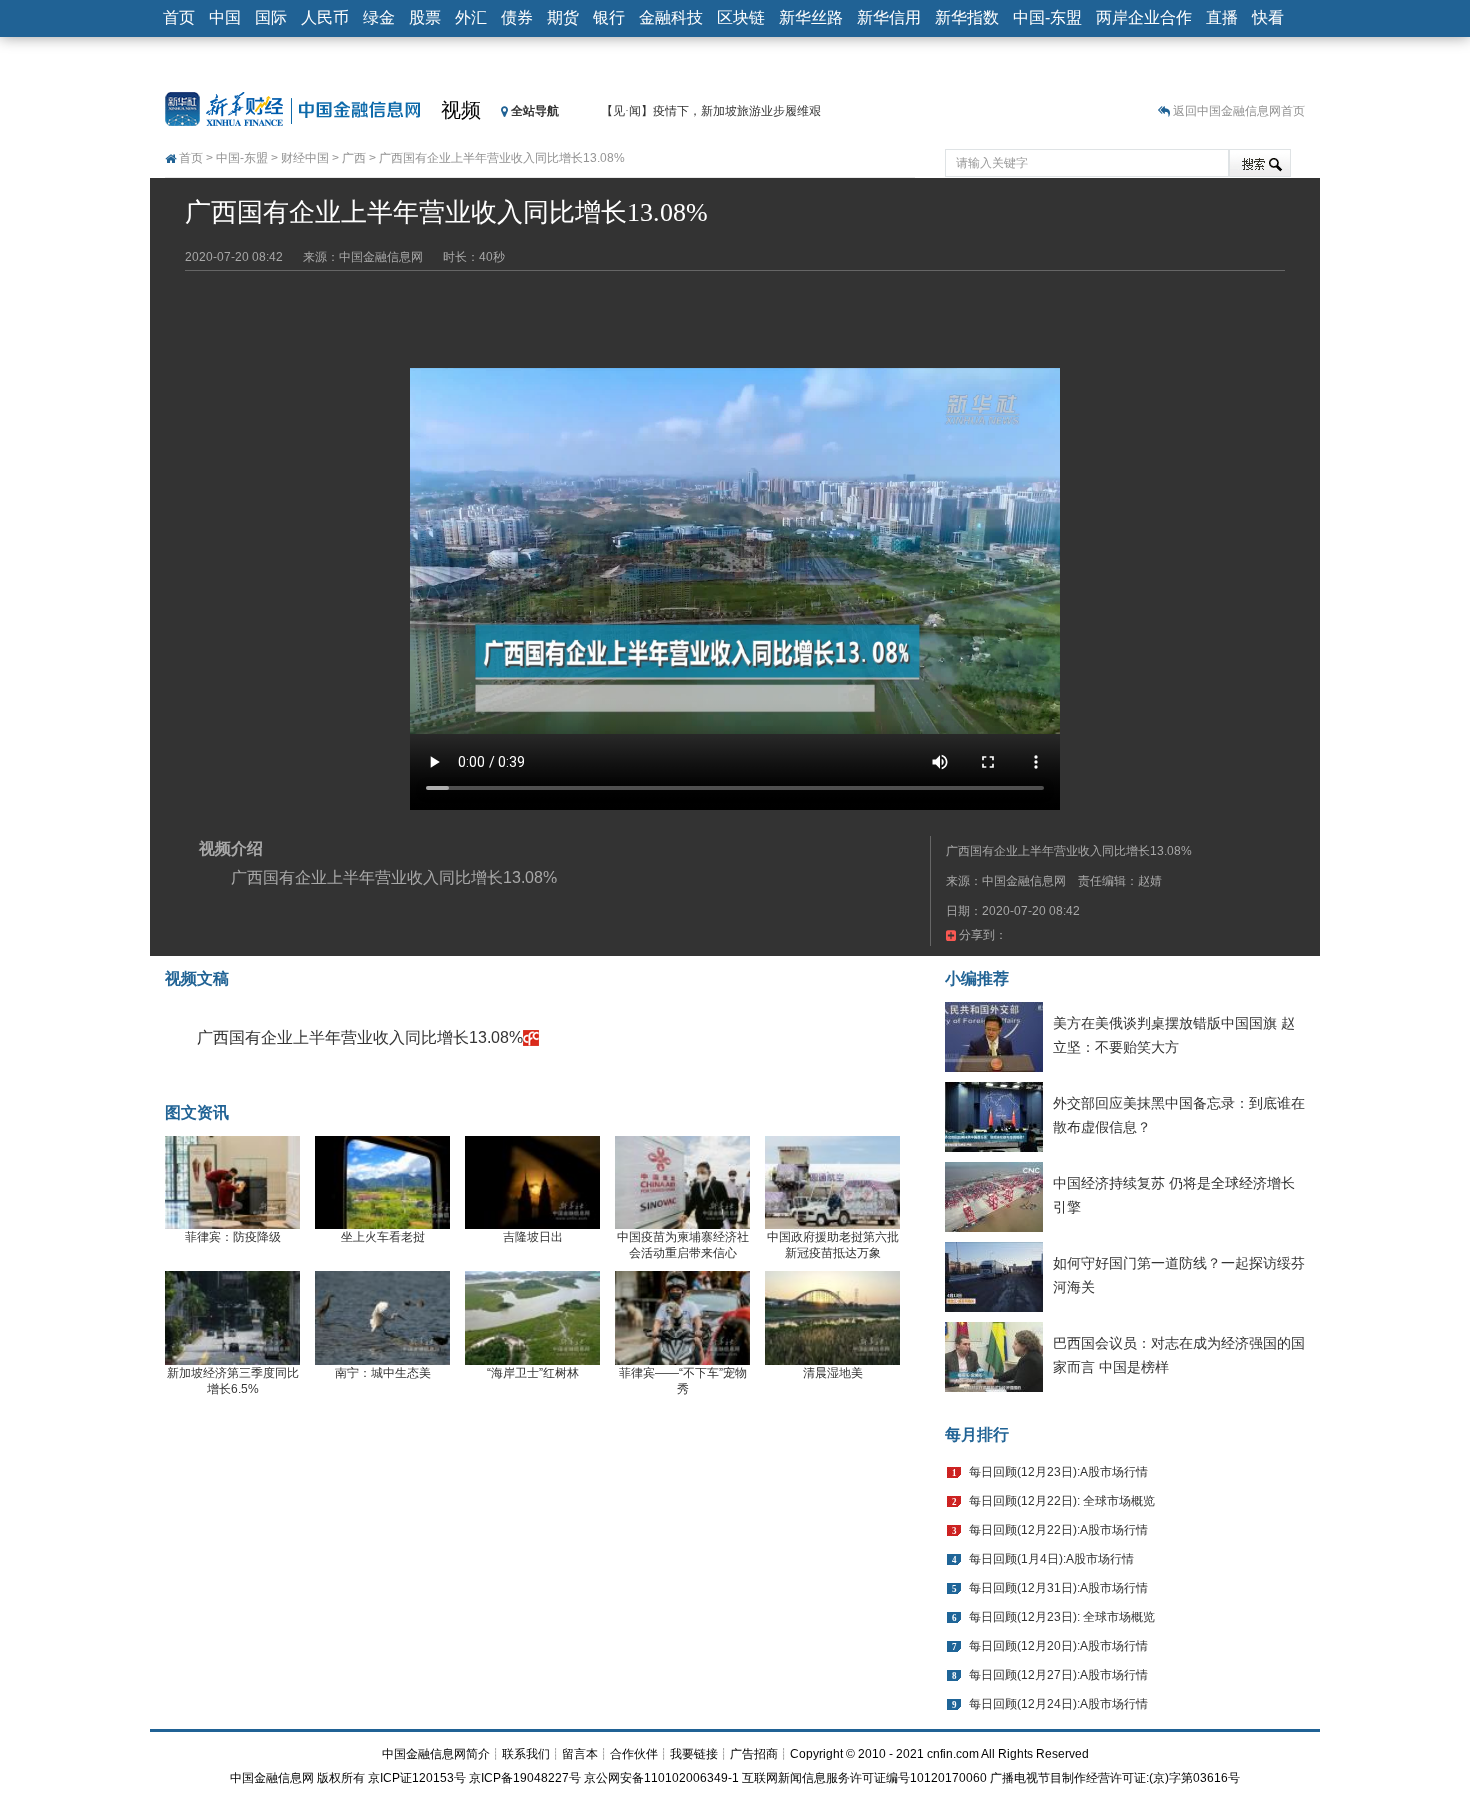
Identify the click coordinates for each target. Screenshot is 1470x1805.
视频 (461, 110)
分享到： (981, 935)
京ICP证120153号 (417, 1778)
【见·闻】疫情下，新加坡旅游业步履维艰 (711, 111)
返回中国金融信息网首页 (1239, 111)
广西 (354, 158)
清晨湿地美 (833, 1373)
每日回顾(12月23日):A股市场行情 (1058, 1472)
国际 (271, 17)
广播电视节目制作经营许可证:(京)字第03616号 (1115, 1778)
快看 (1268, 17)
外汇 (471, 17)
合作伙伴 (634, 1754)
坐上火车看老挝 (383, 1237)
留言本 (580, 1754)
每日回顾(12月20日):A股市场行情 (1058, 1646)
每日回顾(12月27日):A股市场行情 (1058, 1675)
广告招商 (754, 1754)
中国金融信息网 (272, 1778)
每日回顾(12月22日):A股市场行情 (1058, 1530)
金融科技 (671, 17)
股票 (425, 17)
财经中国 (305, 158)
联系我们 (526, 1754)
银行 (609, 17)
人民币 (325, 17)
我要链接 (694, 1754)
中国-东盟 (1047, 17)
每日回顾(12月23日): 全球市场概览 (1062, 1617)
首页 (179, 17)
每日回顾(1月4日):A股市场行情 (1051, 1559)
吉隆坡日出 (533, 1237)
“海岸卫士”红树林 (533, 1373)
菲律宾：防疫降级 (233, 1237)
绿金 (379, 17)
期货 (563, 17)
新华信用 (889, 17)
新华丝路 (811, 17)
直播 (1222, 17)
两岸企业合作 (1144, 17)
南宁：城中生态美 (383, 1373)
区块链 (741, 17)
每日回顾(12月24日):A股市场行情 (1058, 1704)
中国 (225, 17)
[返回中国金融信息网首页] (531, 1037)
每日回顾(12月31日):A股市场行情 (1058, 1588)
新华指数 (967, 17)
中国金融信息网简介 (436, 1754)
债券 (517, 17)
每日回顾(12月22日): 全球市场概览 (1062, 1501)
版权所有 (341, 1778)
